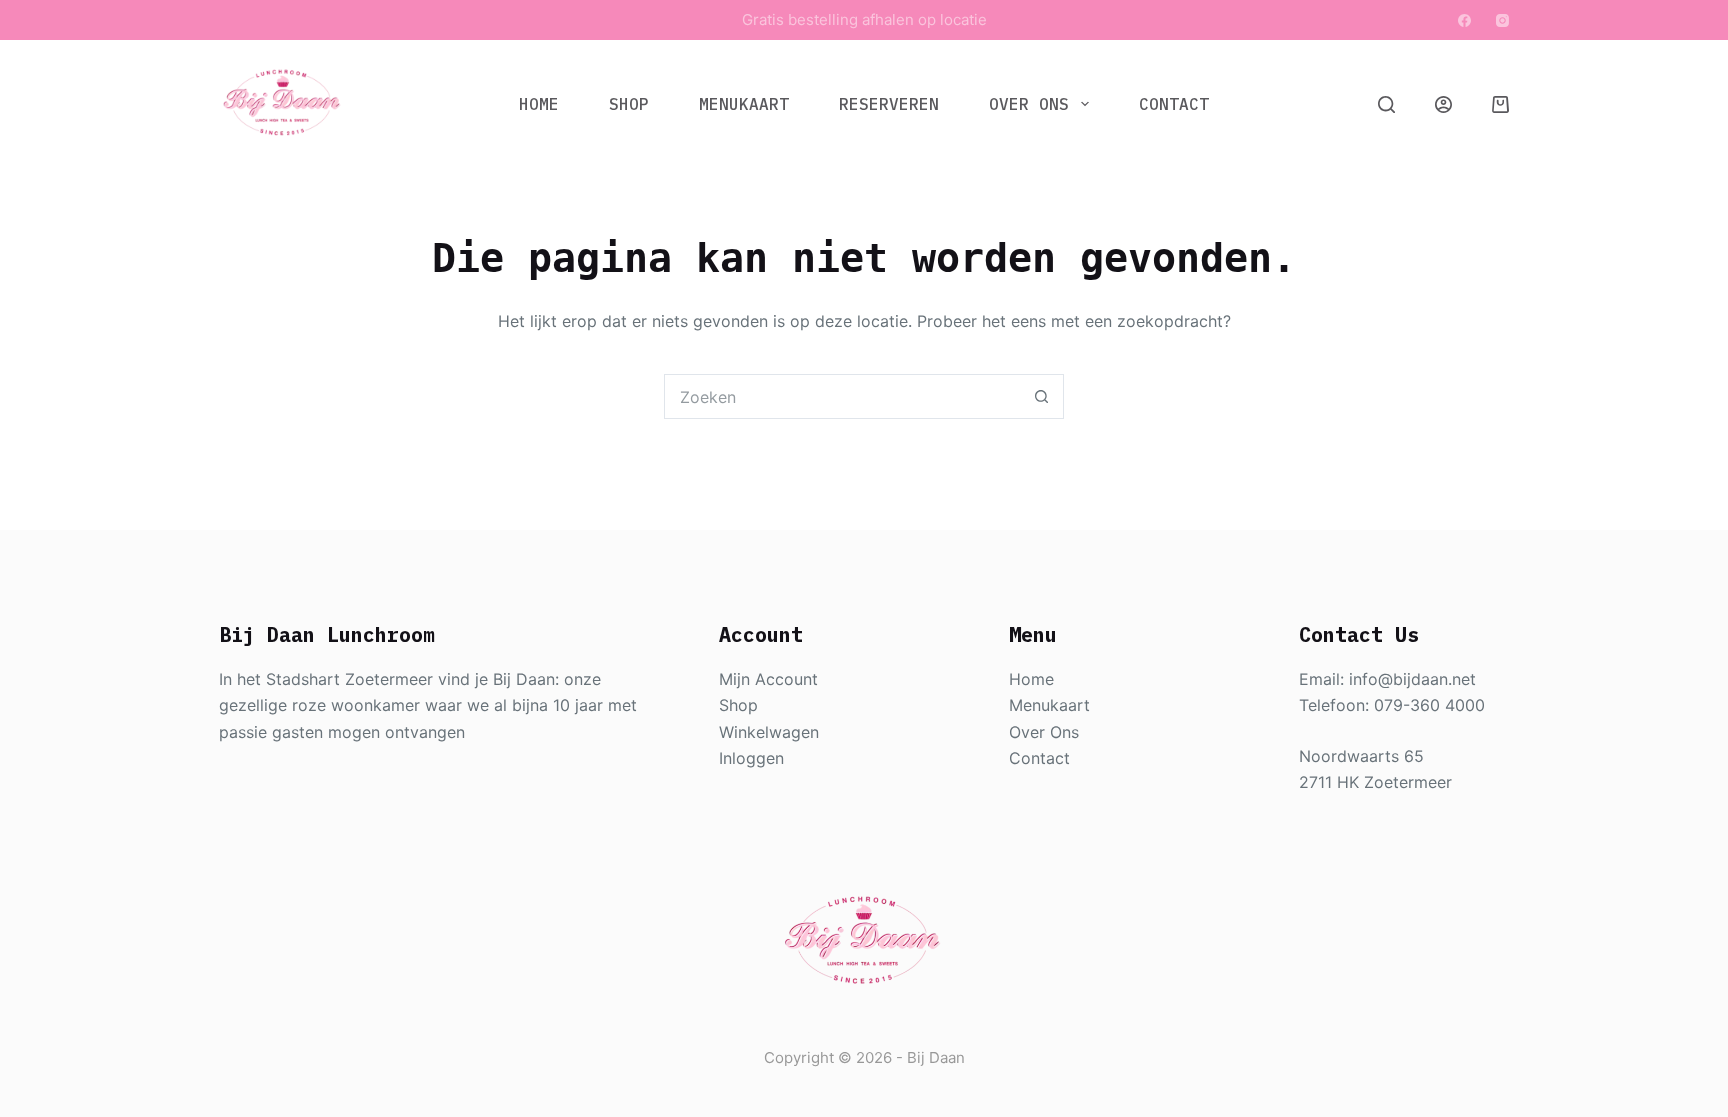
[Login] (1443, 104)
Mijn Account (768, 679)
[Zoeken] (1386, 104)
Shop (629, 104)
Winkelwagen (769, 732)
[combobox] (842, 396)
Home (539, 104)
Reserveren (889, 104)
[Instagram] (1502, 20)
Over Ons (1029, 104)
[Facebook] (1464, 20)
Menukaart (744, 104)
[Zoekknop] (1041, 396)
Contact (1174, 104)
